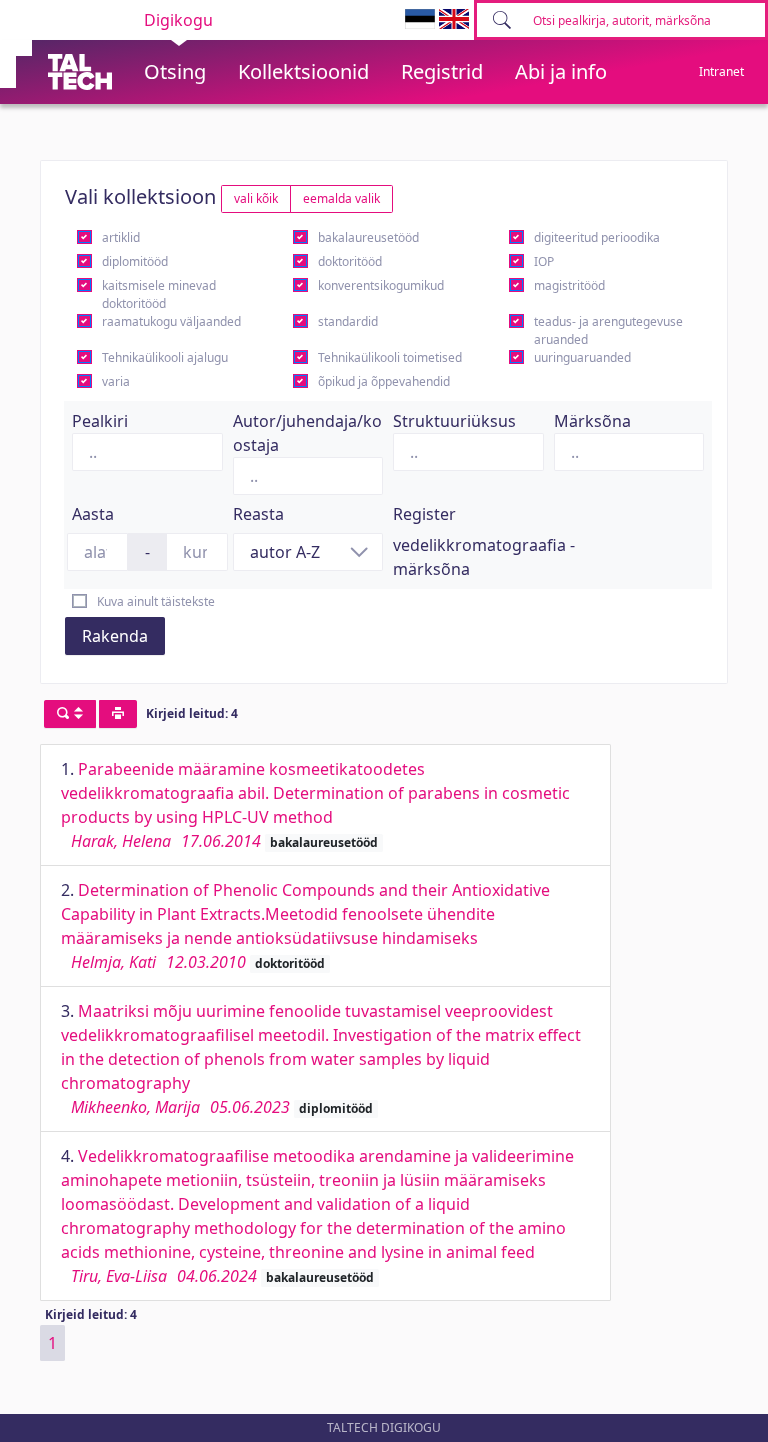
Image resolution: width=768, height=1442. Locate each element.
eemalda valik (341, 198)
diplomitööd (135, 261)
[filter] (70, 714)
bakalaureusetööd (368, 237)
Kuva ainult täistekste (156, 601)
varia (116, 381)
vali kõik (256, 198)
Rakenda (115, 636)
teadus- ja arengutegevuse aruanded (608, 330)
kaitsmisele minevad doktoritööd (159, 294)
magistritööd (569, 285)
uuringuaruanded (582, 357)
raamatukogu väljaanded (171, 321)
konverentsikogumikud (381, 285)
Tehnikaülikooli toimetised (390, 357)
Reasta (258, 514)
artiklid (121, 237)
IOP (544, 261)
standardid (348, 321)
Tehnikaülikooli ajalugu (165, 357)
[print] (118, 714)
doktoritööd (350, 261)
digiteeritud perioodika (597, 237)
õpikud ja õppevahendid (384, 381)
